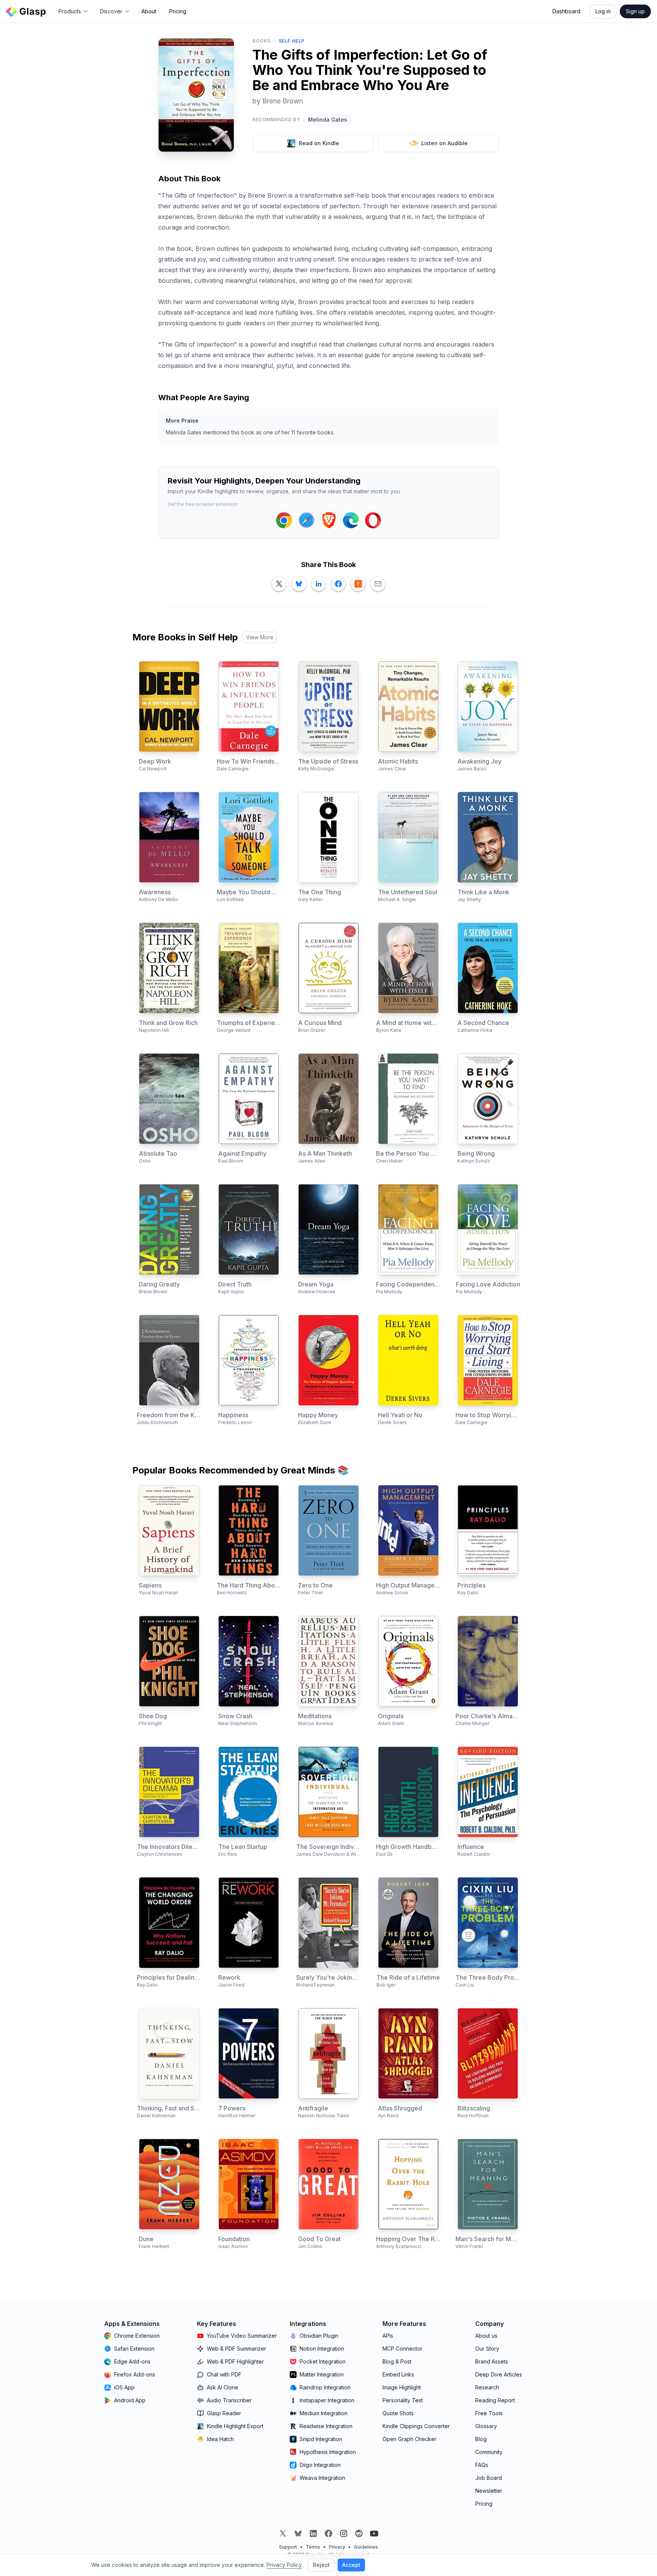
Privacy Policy (284, 2565)
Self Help (292, 41)
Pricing (178, 11)
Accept (351, 2565)
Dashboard (566, 11)
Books (262, 41)
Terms (313, 2547)
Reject (321, 2565)
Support (288, 2547)
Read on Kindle (319, 143)
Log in (603, 11)
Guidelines (366, 2547)
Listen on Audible (444, 143)
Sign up (635, 11)
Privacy (337, 2547)
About (149, 11)
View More (260, 637)
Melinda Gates (328, 120)
